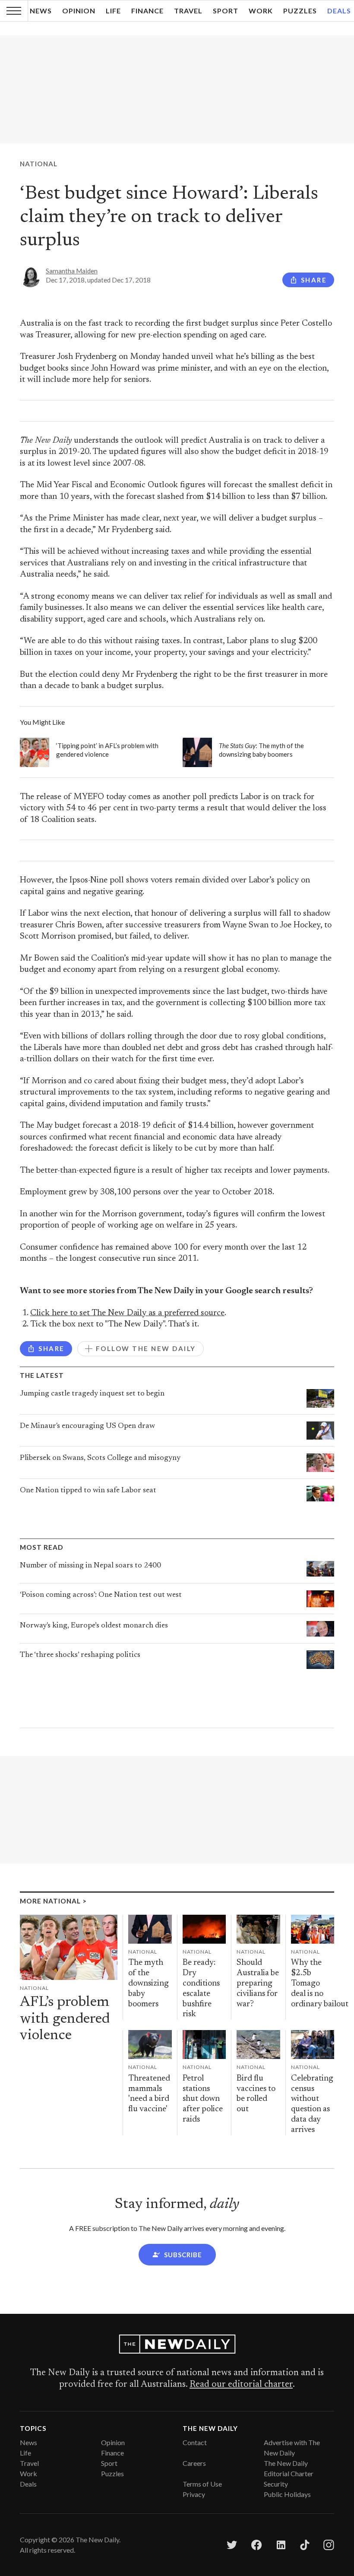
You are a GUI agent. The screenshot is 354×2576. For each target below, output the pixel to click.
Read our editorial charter (241, 2385)
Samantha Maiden (72, 271)
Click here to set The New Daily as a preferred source (127, 1313)
